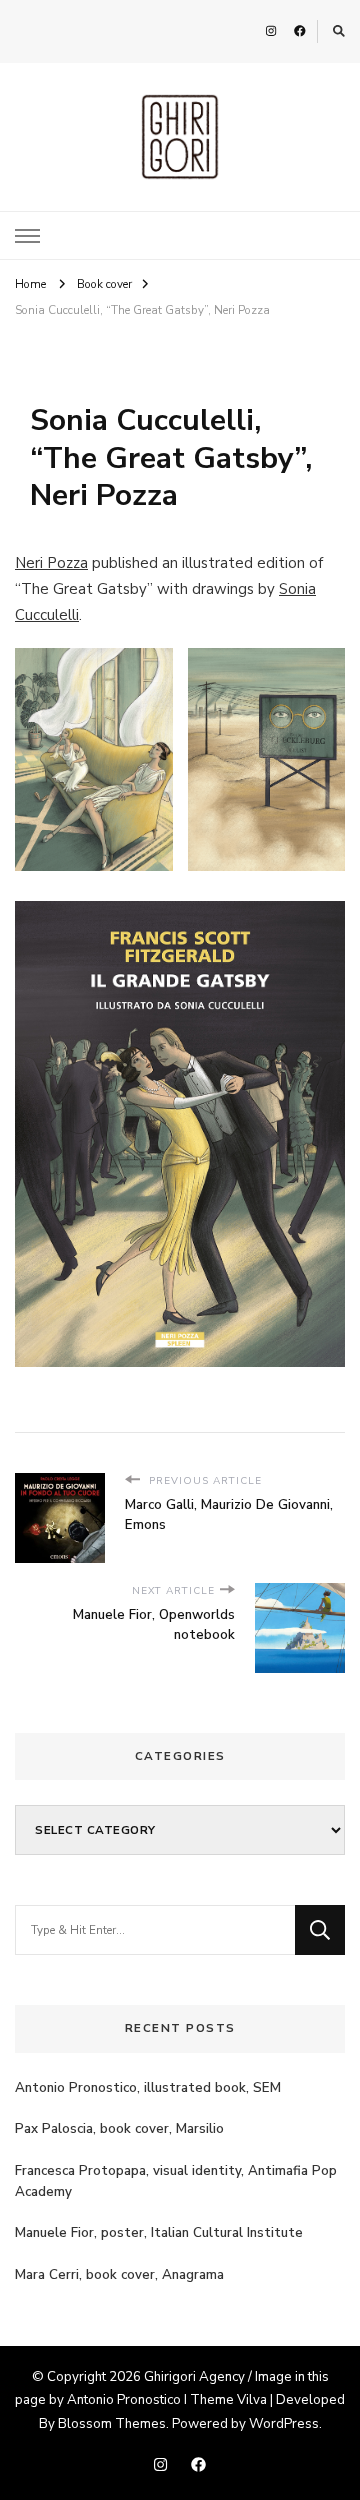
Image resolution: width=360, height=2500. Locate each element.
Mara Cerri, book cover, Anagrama (119, 2275)
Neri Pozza (51, 563)
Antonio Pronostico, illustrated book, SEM (148, 2088)
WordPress (284, 2424)
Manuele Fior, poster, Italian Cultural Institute (159, 2233)
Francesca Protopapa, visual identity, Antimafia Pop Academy (176, 2181)
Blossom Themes (112, 2424)
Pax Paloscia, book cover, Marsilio (119, 2129)
